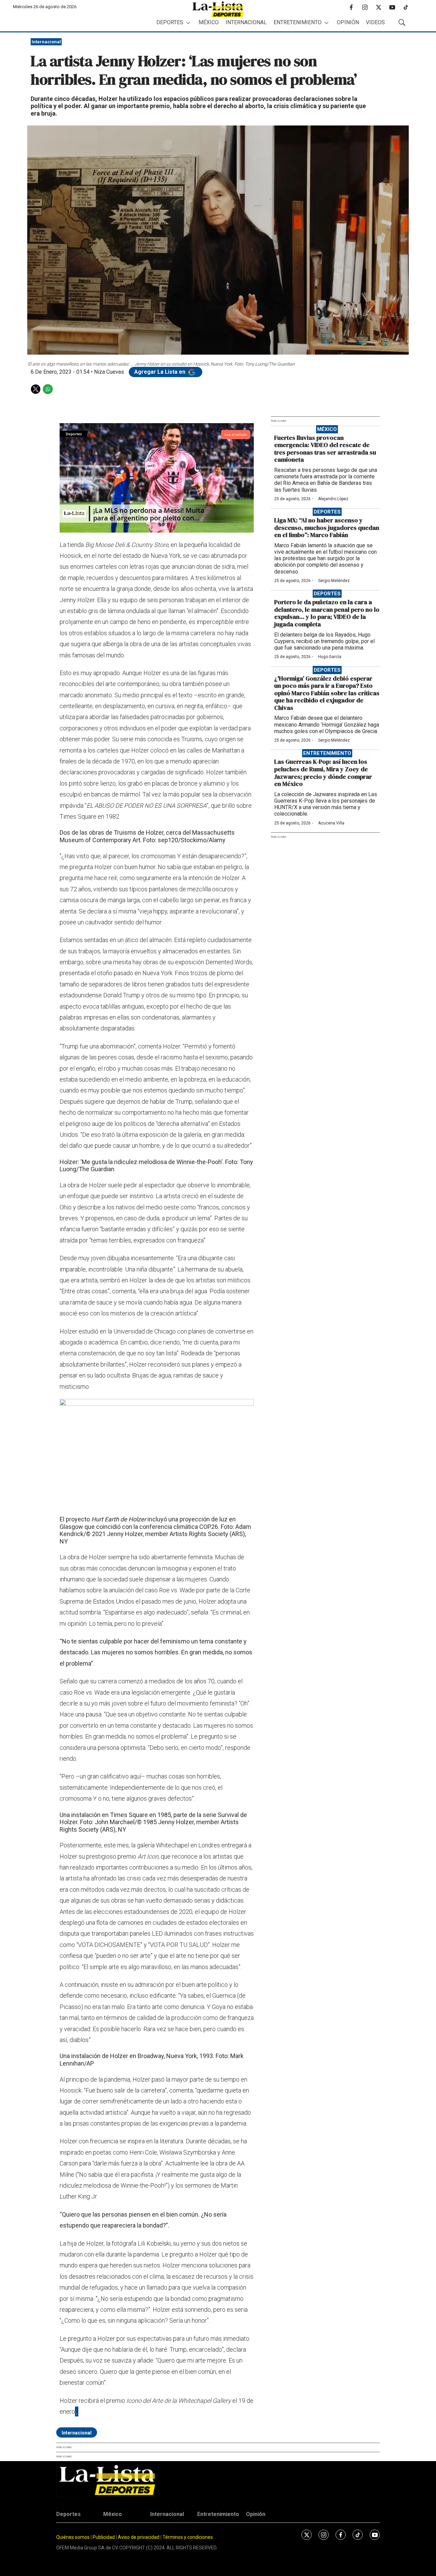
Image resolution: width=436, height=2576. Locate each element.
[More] (188, 23)
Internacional (246, 22)
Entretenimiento (298, 22)
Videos (375, 22)
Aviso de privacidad (139, 2537)
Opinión (348, 22)
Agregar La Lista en (160, 372)
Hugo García (330, 657)
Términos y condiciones (188, 2537)
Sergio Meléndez (334, 581)
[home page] (218, 9)
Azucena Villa (331, 823)
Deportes (170, 22)
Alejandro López (333, 499)
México (209, 22)
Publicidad (104, 2537)
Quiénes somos (73, 2537)
